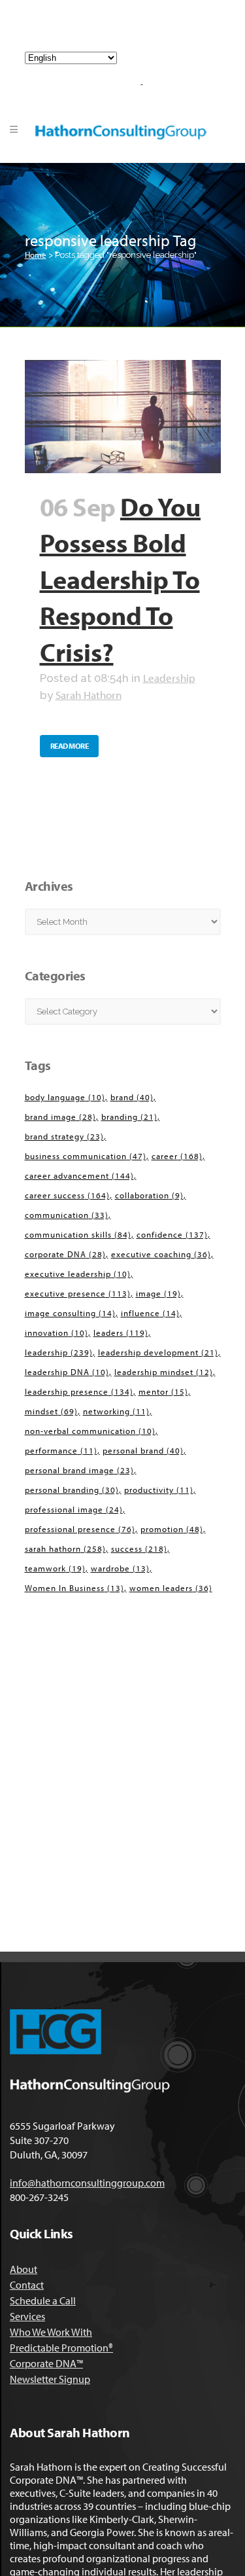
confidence (172, 1234)
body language (65, 1097)
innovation (57, 1333)
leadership (59, 1352)
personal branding (72, 1490)
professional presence (80, 1529)
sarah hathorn (65, 1548)
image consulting (70, 1313)
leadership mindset (164, 1372)
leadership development (158, 1352)
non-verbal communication (90, 1431)
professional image (74, 1509)
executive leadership (78, 1274)
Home (36, 255)
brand (132, 1097)
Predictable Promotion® (61, 2348)
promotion (172, 1529)
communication (67, 1215)
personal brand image (79, 1470)
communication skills (78, 1234)
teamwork (55, 1568)
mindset (51, 1411)
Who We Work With (51, 2332)
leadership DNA (67, 1372)
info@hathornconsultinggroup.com (128, 31)
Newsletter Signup (50, 2379)
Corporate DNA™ (46, 2363)
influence (150, 1313)
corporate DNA (65, 1254)
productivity (159, 1490)
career (177, 1156)
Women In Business (74, 1588)
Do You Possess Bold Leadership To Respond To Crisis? (121, 579)
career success (67, 1195)
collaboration (149, 1195)
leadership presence (79, 1391)
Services (27, 2316)
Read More (70, 746)
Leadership (169, 678)
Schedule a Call (43, 2300)
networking (116, 1411)
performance (61, 1450)
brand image (60, 1117)
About (24, 2269)
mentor (163, 1391)
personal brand (143, 1450)
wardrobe (120, 1568)
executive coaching (161, 1254)
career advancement (79, 1175)
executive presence (78, 1293)
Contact (27, 2285)
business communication (86, 1156)
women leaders (171, 1588)
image (158, 1293)
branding (129, 1117)
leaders (121, 1333)
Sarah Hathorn (89, 695)
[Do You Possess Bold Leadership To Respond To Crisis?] (123, 417)
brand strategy (64, 1136)
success (139, 1548)
